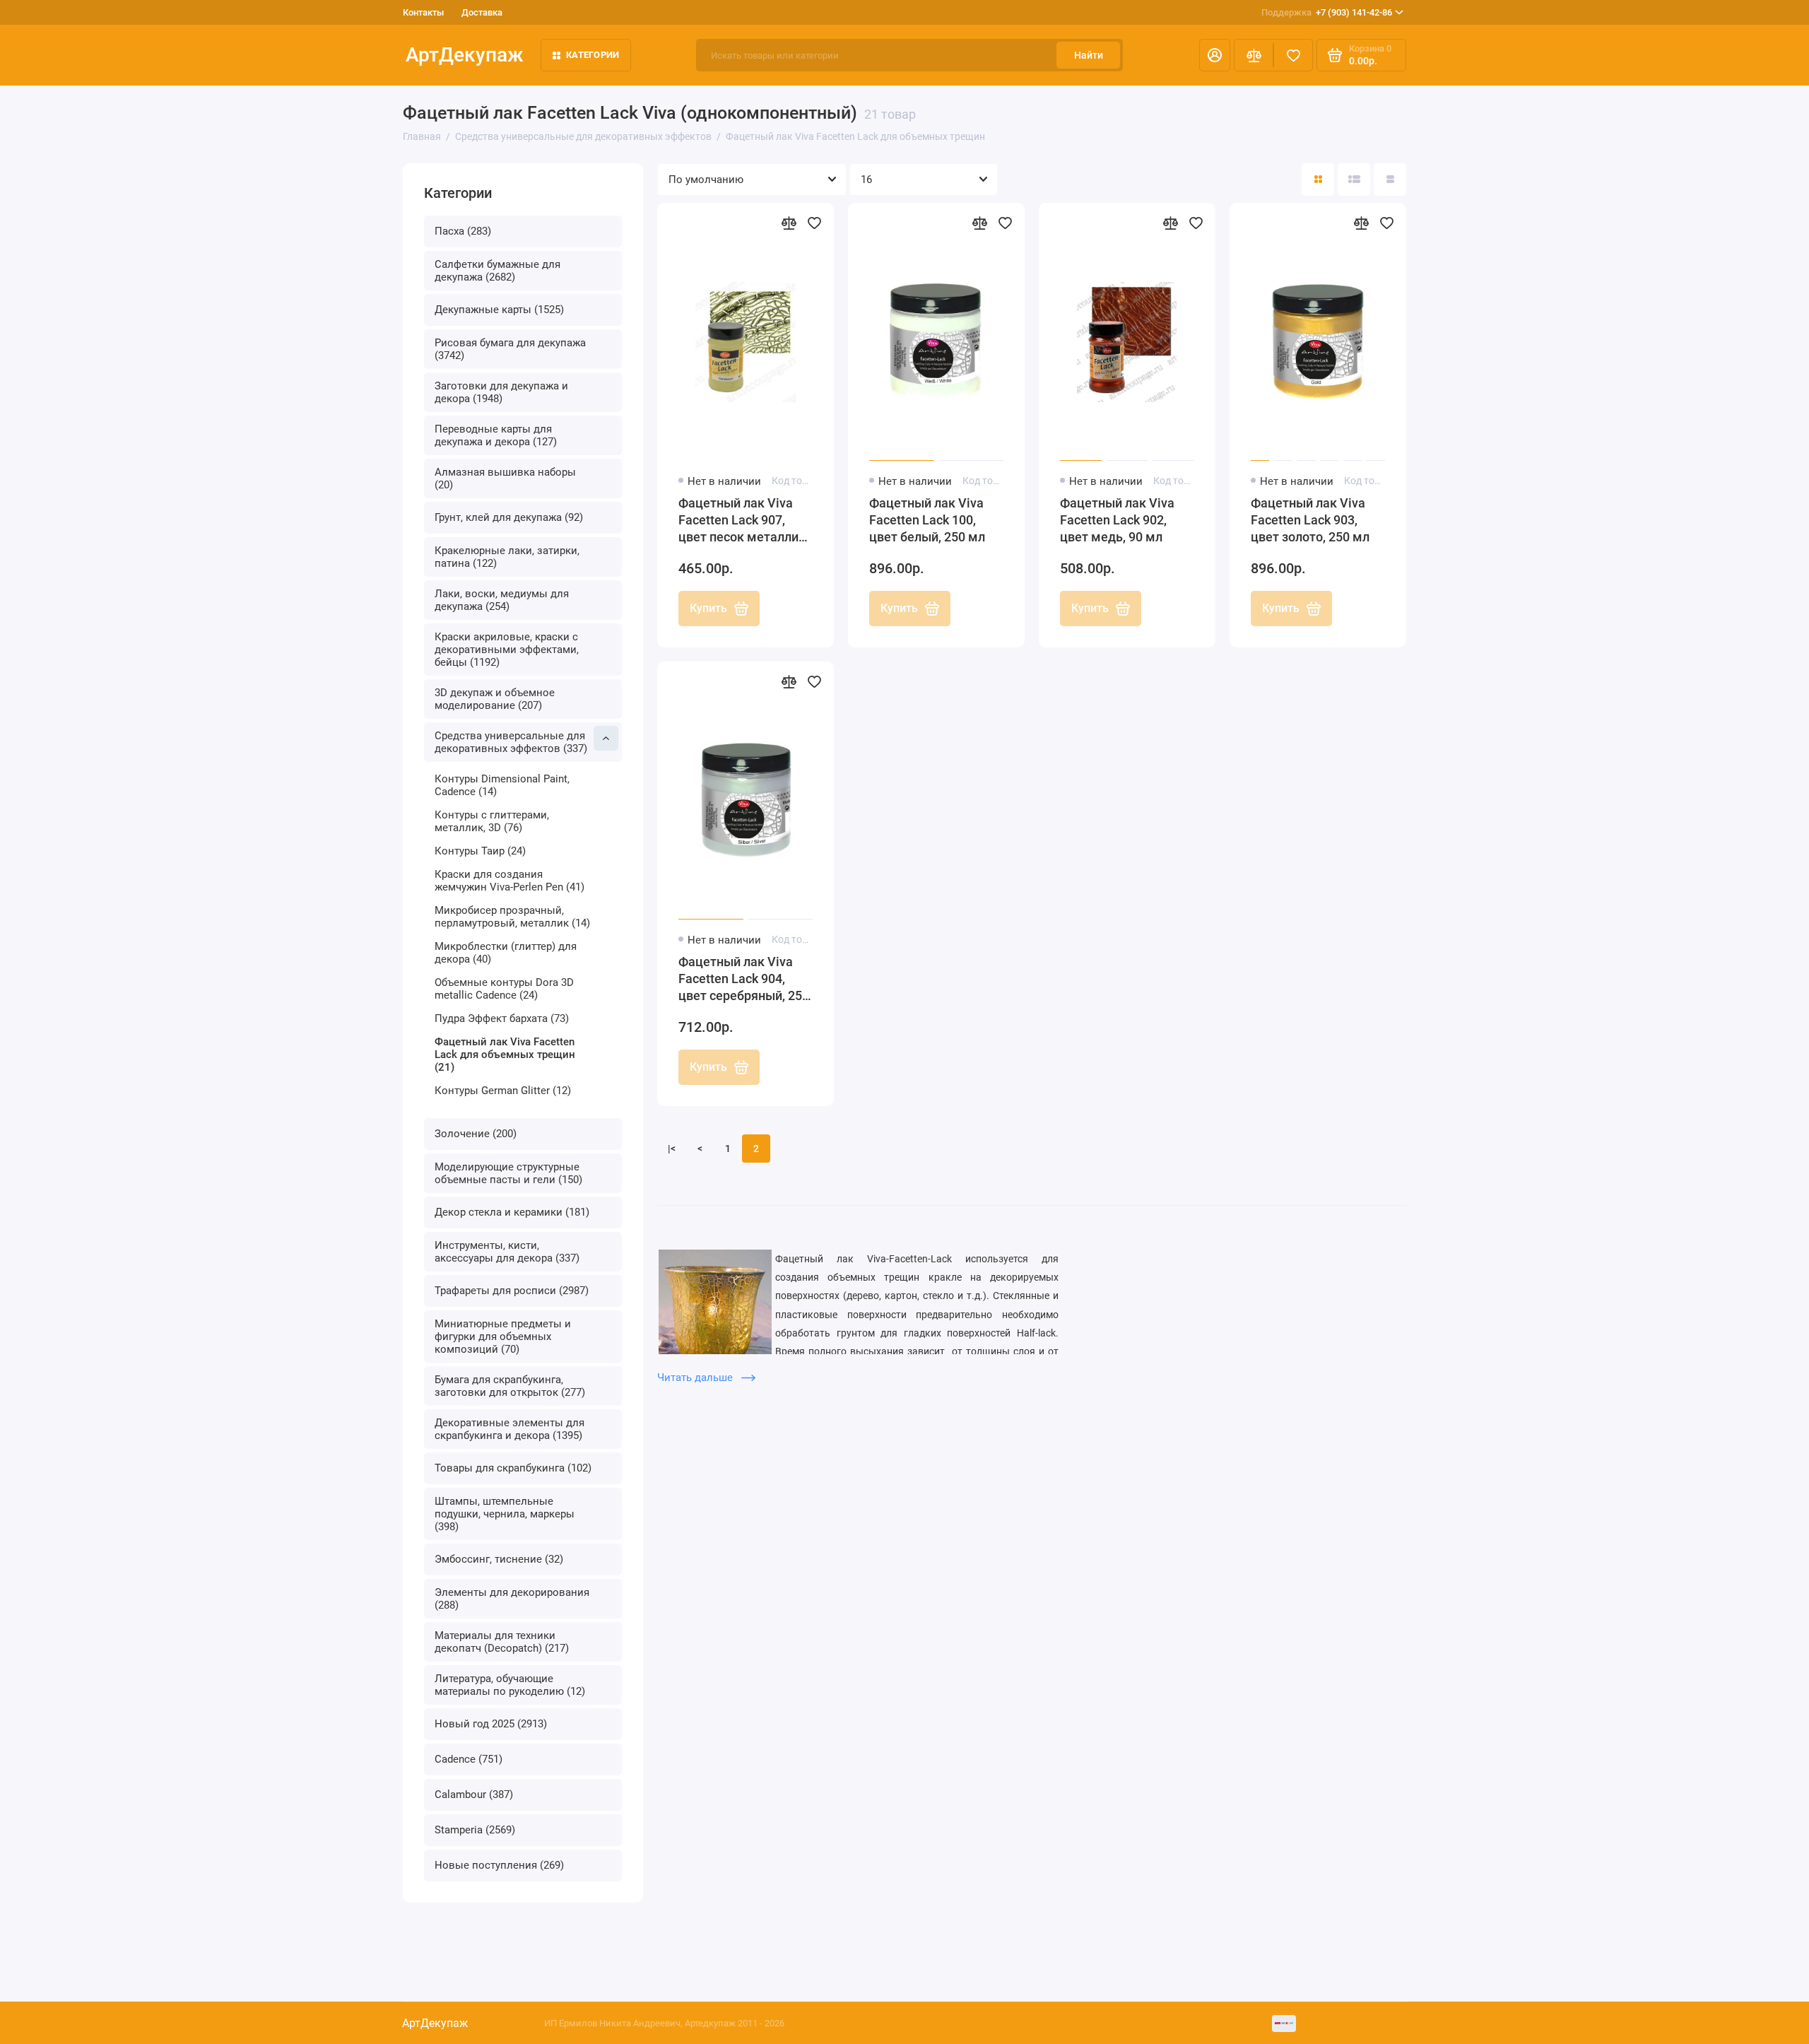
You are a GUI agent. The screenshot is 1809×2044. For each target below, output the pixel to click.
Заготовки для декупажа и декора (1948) (501, 392)
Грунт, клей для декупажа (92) (509, 517)
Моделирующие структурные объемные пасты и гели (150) (508, 1173)
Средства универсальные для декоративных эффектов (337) (511, 742)
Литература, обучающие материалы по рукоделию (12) (510, 1685)
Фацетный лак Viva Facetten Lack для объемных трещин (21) (505, 1055)
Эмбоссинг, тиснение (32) (499, 1559)
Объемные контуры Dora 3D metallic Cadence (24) (504, 989)
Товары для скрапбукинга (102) (513, 1468)
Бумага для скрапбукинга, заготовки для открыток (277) (510, 1386)
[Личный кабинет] (1215, 55)
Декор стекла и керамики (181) (512, 1212)
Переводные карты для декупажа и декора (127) (496, 435)
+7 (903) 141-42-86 (1327, 12)
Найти (1089, 55)
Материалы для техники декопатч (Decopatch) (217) (502, 1642)
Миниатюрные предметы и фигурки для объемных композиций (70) (503, 1337)
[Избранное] (1293, 55)
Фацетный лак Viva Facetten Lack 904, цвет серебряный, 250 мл (744, 979)
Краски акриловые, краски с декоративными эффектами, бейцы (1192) (507, 650)
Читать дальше (696, 1378)
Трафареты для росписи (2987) (512, 1291)
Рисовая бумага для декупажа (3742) (510, 349)
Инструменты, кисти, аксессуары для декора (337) (507, 1252)
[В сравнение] (789, 223)
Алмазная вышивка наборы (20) (505, 478)
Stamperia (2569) (475, 1830)
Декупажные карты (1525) (499, 310)
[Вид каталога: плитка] (1318, 180)
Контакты (423, 12)
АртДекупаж (465, 55)
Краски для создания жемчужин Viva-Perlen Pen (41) (509, 881)
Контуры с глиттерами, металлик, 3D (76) (492, 821)
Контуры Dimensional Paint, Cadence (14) (502, 785)
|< (672, 1149)
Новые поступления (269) (499, 1865)
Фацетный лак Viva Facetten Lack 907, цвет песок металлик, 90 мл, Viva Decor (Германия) (743, 521)
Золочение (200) (476, 1134)
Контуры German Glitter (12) (503, 1091)
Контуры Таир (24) (480, 851)
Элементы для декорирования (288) (512, 1599)
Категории (593, 55)
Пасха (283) (463, 231)
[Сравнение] (1254, 55)
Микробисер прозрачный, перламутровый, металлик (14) (512, 917)
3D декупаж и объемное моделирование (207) (495, 699)
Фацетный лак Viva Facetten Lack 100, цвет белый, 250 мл (927, 520)
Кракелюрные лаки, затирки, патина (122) (507, 557)
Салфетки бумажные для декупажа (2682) (497, 271)
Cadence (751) (469, 1759)
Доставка (482, 12)
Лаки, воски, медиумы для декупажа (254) (502, 600)
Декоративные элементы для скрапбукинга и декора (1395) (509, 1429)
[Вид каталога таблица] (1390, 180)
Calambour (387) (474, 1795)
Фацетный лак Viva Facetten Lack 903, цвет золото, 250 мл (1310, 520)
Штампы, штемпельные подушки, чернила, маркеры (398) (505, 1514)
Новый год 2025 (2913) (491, 1724)
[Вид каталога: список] (1354, 180)
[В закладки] (814, 223)
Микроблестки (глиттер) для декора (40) (506, 953)
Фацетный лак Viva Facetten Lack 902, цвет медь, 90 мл (1117, 520)
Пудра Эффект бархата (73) (502, 1018)
